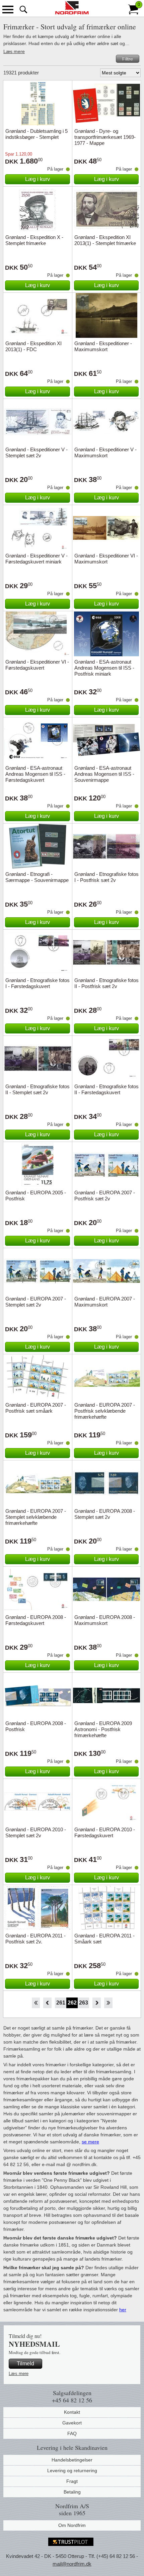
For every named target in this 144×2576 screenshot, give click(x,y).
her (123, 2310)
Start (36, 2003)
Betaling (72, 2492)
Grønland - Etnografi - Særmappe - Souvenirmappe (37, 877)
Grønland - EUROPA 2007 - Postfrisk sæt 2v (105, 1196)
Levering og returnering (72, 2471)
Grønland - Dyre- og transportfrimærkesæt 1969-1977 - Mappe (105, 137)
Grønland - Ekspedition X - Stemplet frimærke (34, 240)
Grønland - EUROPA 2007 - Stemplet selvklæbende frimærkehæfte (36, 1517)
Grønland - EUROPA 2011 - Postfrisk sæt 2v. (35, 1939)
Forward (97, 2003)
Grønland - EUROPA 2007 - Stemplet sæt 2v (36, 1302)
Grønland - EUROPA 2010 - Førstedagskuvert (105, 1832)
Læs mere (14, 51)
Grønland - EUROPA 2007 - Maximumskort (105, 1302)
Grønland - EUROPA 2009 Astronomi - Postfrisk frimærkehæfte (103, 1729)
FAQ (72, 2433)
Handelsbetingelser (72, 2460)
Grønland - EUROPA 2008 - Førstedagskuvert (36, 1620)
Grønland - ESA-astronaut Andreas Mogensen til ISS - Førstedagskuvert (35, 774)
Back (47, 2003)
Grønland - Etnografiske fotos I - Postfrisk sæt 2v (106, 877)
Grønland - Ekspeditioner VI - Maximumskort (106, 559)
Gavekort (72, 2423)
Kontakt (72, 2412)
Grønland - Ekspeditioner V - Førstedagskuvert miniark (37, 559)
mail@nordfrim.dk (72, 2564)
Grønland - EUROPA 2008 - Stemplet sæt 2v (105, 1514)
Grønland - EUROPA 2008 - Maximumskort (105, 1620)
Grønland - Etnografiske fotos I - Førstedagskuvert (38, 983)
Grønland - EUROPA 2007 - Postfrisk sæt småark (36, 1408)
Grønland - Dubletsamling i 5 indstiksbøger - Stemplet (37, 134)
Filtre (128, 59)
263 (84, 2003)
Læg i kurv (38, 179)
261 (61, 2003)
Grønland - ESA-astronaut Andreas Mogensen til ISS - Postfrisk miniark (104, 668)
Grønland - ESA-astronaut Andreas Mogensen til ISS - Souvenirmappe (104, 774)
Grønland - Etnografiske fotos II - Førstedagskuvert (106, 1089)
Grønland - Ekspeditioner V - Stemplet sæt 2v (37, 452)
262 (72, 2003)
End (108, 2003)
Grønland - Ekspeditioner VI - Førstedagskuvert (37, 665)
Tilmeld (25, 2364)
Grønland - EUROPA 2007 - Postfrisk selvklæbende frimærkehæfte (105, 1411)
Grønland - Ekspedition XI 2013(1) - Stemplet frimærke (105, 240)
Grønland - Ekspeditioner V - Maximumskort (105, 452)
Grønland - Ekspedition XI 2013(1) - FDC (33, 346)
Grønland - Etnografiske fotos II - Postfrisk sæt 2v (106, 983)
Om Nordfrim (72, 2525)
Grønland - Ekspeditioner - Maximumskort (103, 346)
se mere (90, 2142)
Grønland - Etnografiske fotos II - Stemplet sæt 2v (38, 1089)
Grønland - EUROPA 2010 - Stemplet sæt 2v (36, 1832)
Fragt (72, 2481)
